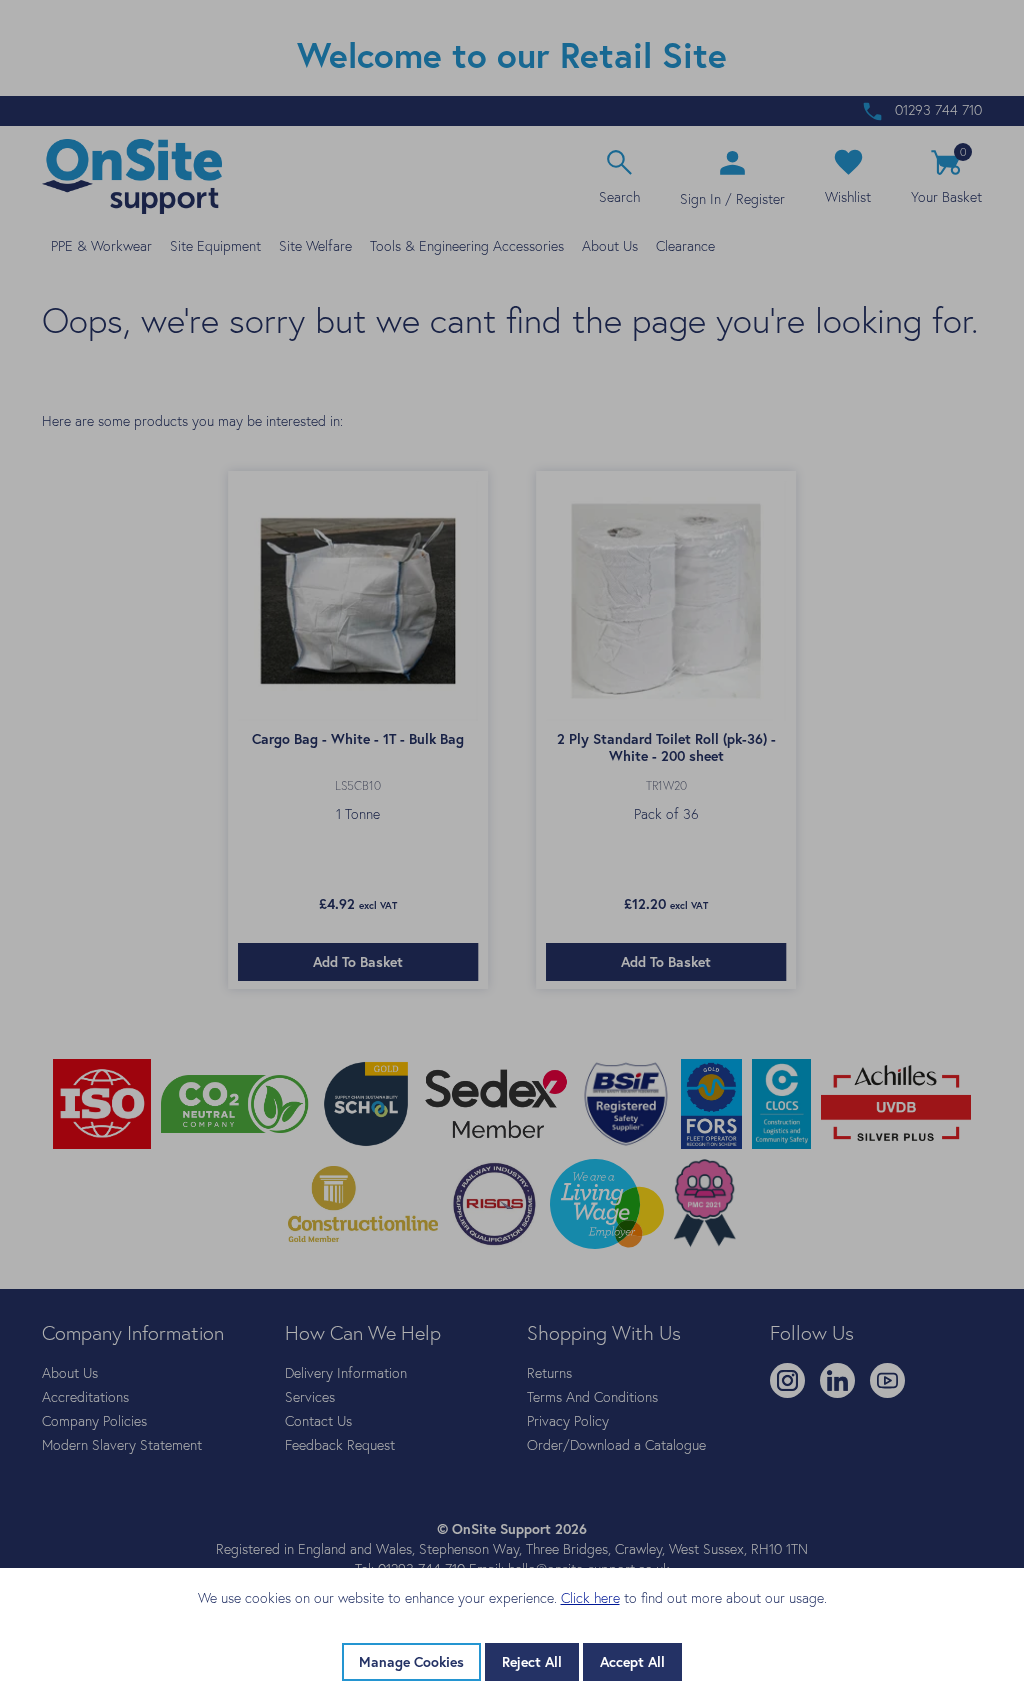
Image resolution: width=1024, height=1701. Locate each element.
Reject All (532, 1662)
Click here (590, 1598)
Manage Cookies (411, 1662)
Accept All (632, 1662)
